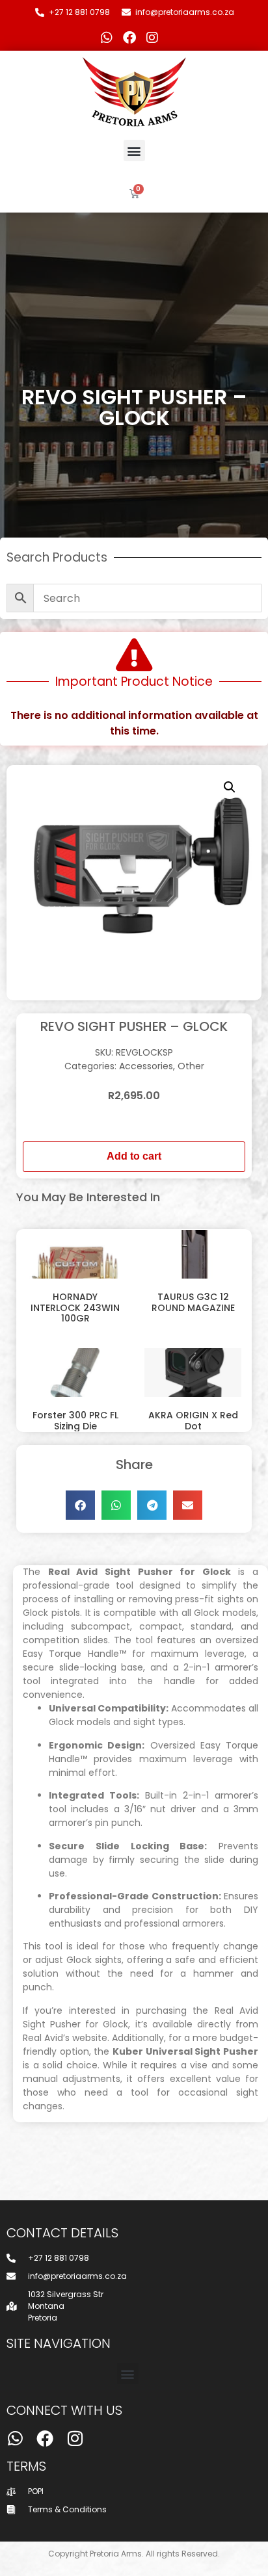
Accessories (146, 1066)
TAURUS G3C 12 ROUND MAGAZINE (193, 1302)
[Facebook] (129, 38)
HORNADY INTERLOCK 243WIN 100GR (75, 1308)
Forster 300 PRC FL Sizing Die (75, 1421)
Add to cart (134, 1156)
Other (191, 1066)
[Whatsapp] (107, 38)
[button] (134, 150)
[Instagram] (152, 38)
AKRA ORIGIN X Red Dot (193, 1421)
